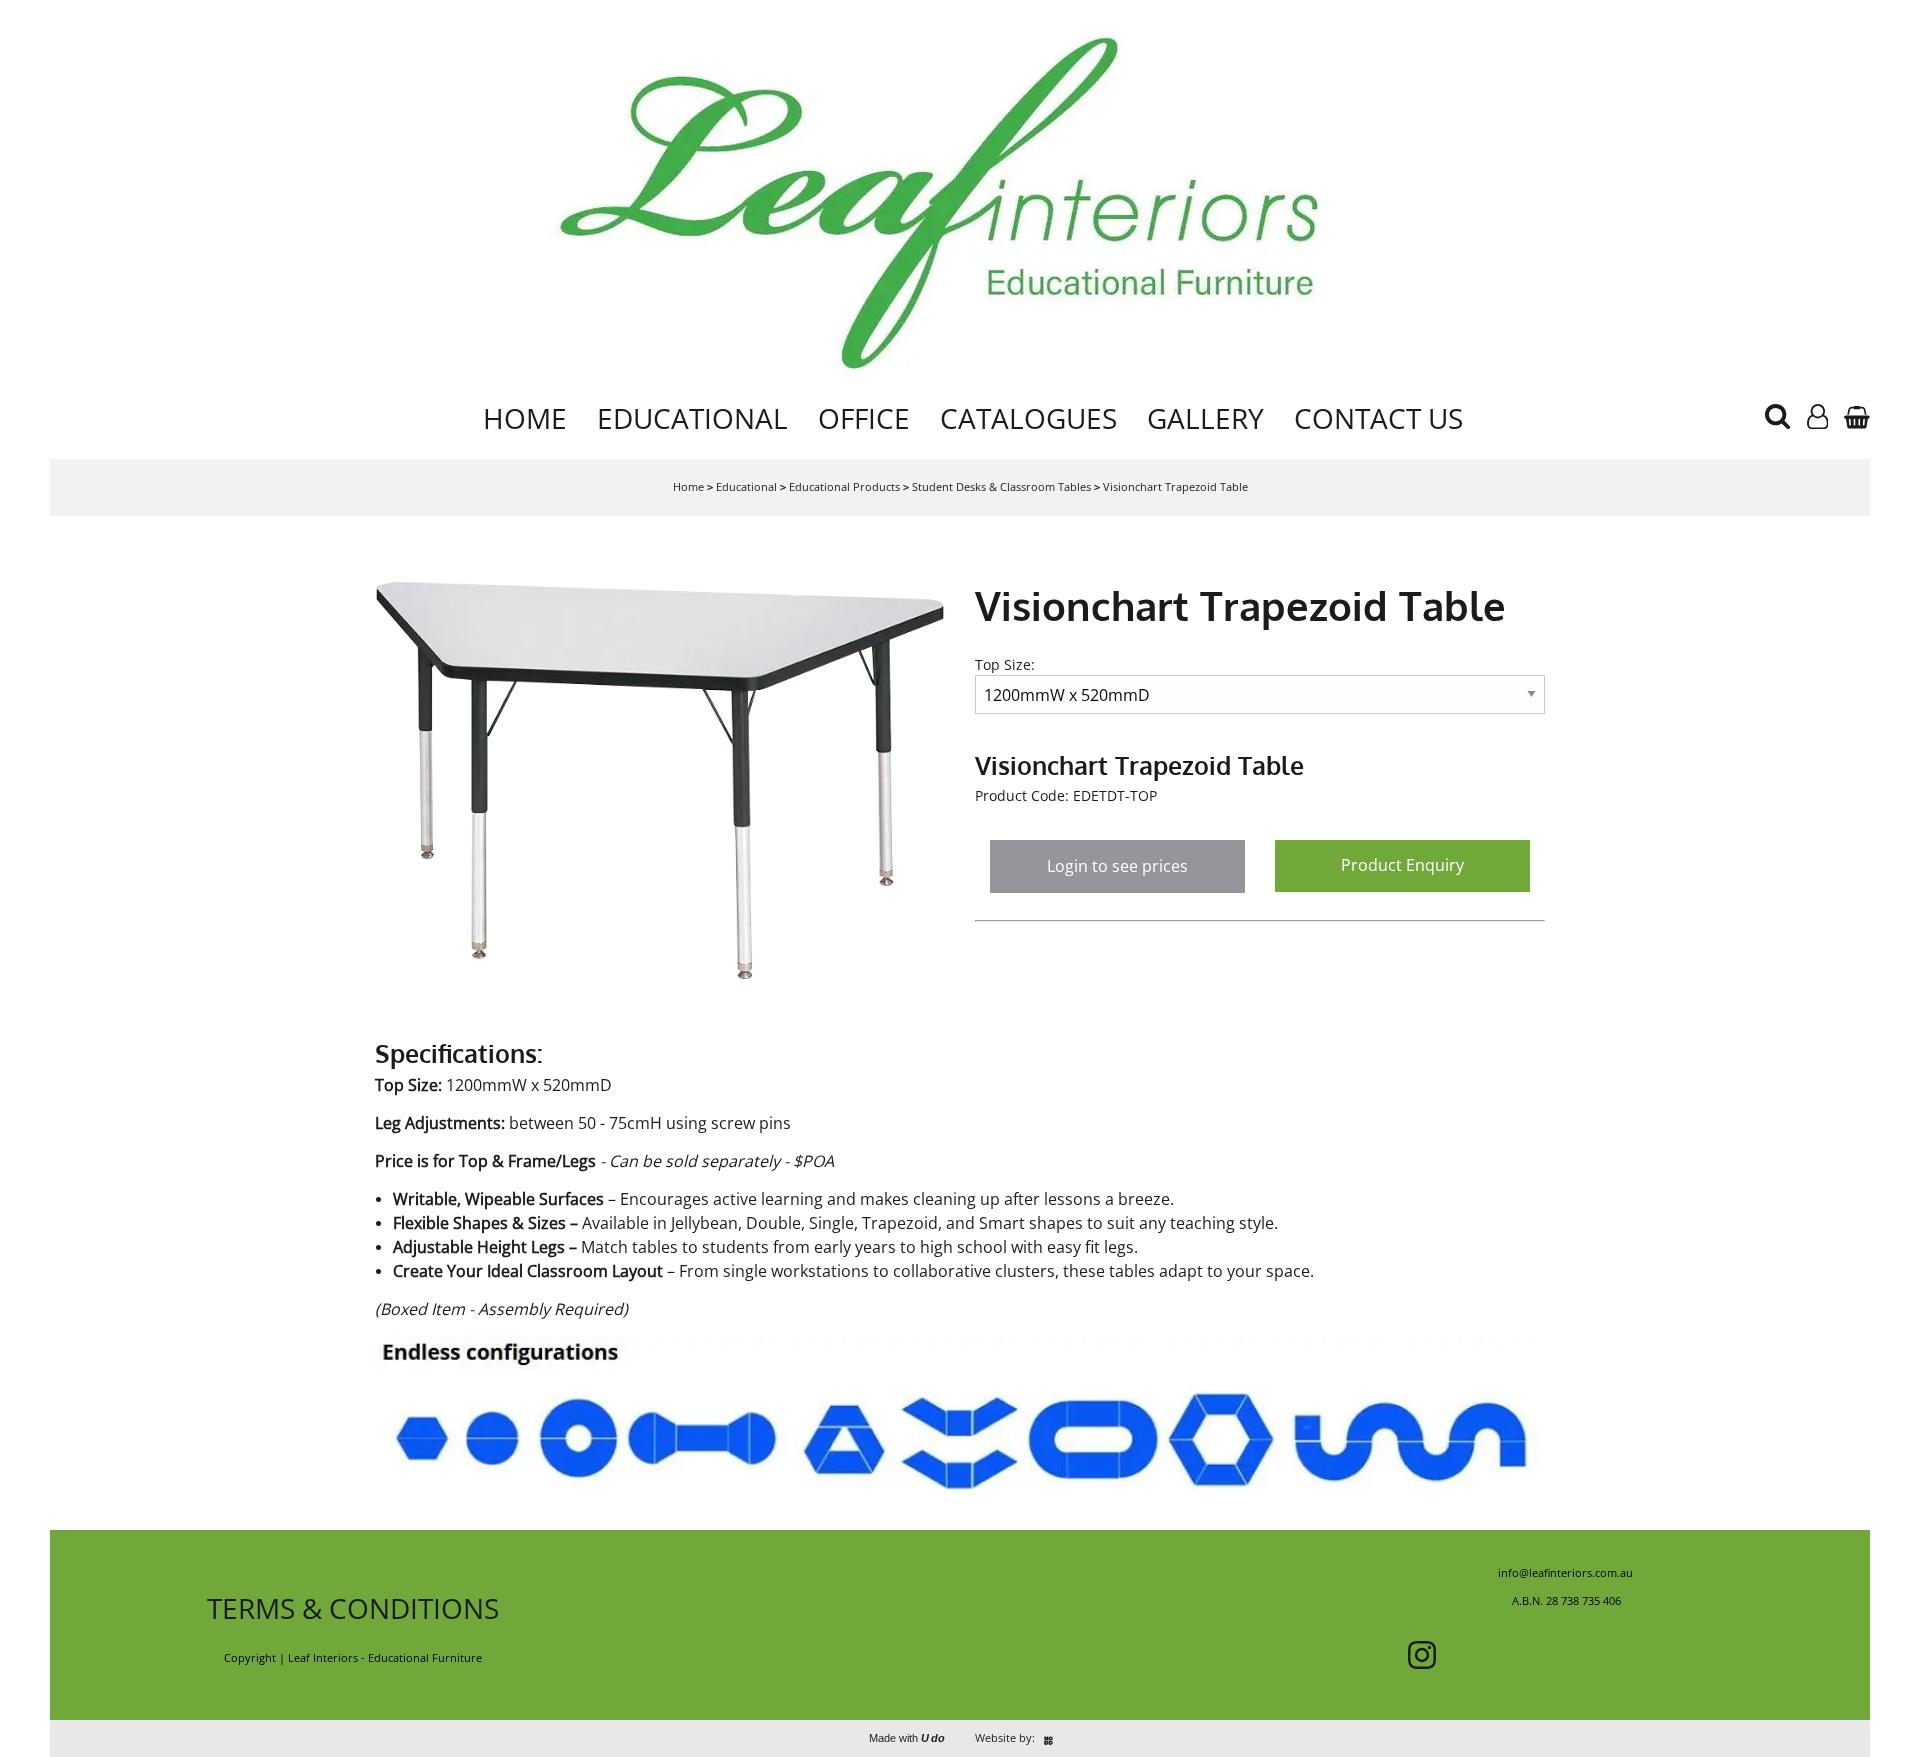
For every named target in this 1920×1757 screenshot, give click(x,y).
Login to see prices (1117, 866)
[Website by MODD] (1048, 1737)
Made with (907, 1738)
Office (864, 418)
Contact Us (1378, 418)
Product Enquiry (1402, 865)
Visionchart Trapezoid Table (1175, 486)
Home (525, 418)
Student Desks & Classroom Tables (1001, 486)
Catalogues (1028, 418)
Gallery (1205, 418)
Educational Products (844, 486)
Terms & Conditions (353, 1608)
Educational (692, 418)
